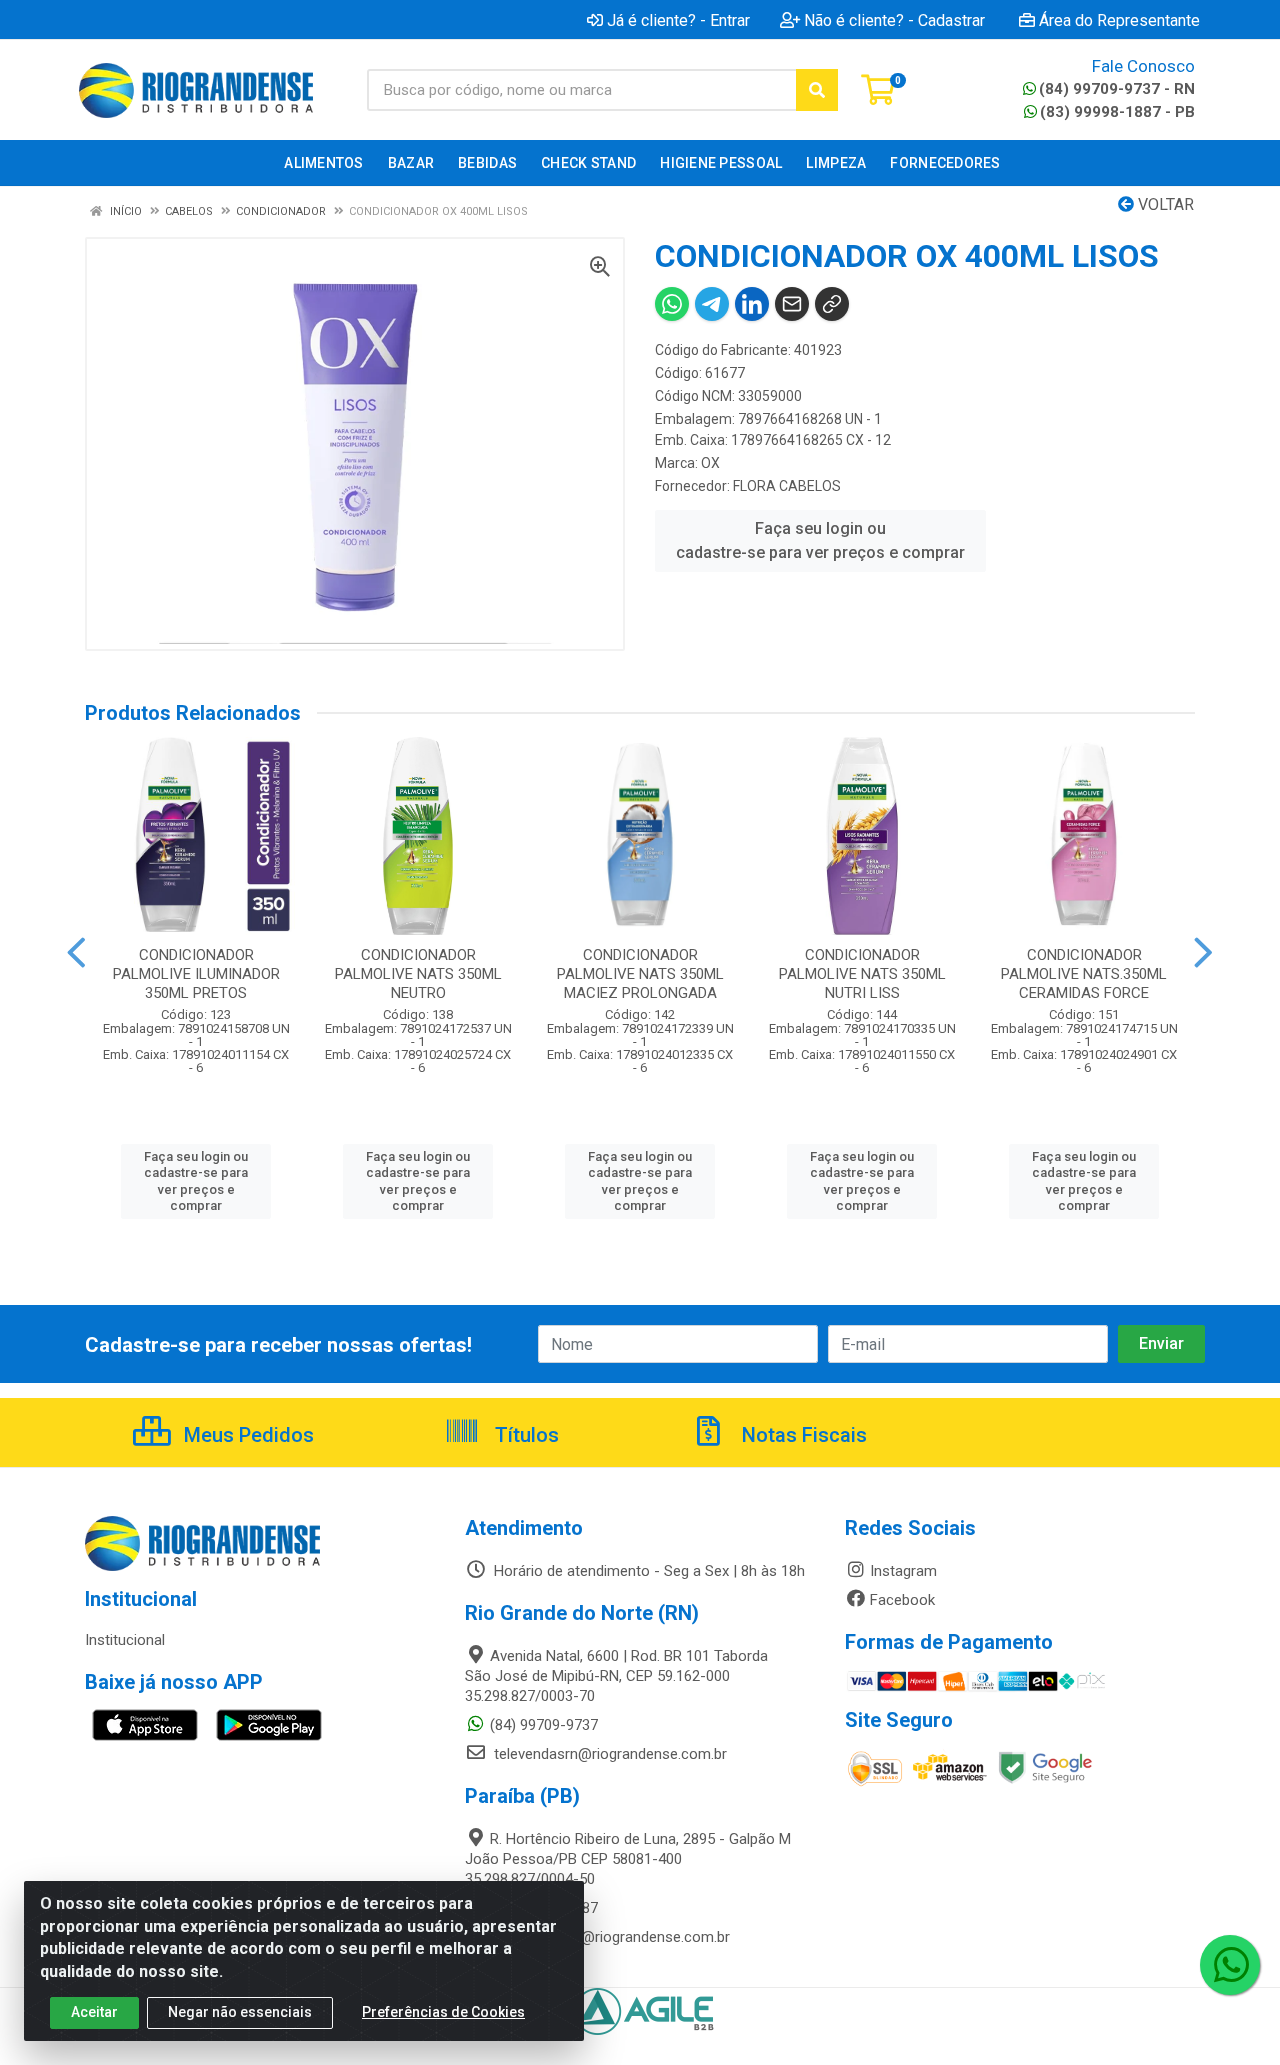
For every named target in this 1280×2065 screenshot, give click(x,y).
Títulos (524, 1435)
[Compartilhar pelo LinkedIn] (752, 304)
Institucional (125, 1640)
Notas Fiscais (802, 1435)
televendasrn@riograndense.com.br (608, 1754)
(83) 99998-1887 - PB (1117, 112)
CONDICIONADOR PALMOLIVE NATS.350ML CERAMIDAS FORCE (1084, 974)
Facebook (902, 1600)
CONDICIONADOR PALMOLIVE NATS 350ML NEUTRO (418, 974)
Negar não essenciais (240, 2012)
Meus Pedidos (246, 1435)
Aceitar (94, 2012)
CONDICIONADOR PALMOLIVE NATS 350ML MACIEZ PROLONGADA (640, 974)
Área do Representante (1119, 20)
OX (710, 463)
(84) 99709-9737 (544, 1725)
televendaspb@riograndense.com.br (610, 1937)
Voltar (1164, 204)
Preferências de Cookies (443, 2012)
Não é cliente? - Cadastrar (894, 20)
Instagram (903, 1571)
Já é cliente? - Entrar (678, 20)
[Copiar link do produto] (832, 304)
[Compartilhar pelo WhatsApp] (672, 304)
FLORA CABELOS (787, 486)
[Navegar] (76, 953)
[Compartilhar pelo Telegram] (712, 304)
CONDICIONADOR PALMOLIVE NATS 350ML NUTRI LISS (862, 974)
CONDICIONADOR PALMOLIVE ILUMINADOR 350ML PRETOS (196, 974)
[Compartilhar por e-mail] (792, 304)
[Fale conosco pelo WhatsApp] (1230, 1965)
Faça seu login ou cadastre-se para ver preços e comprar (820, 540)
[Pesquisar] (817, 90)
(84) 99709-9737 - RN (1117, 89)
